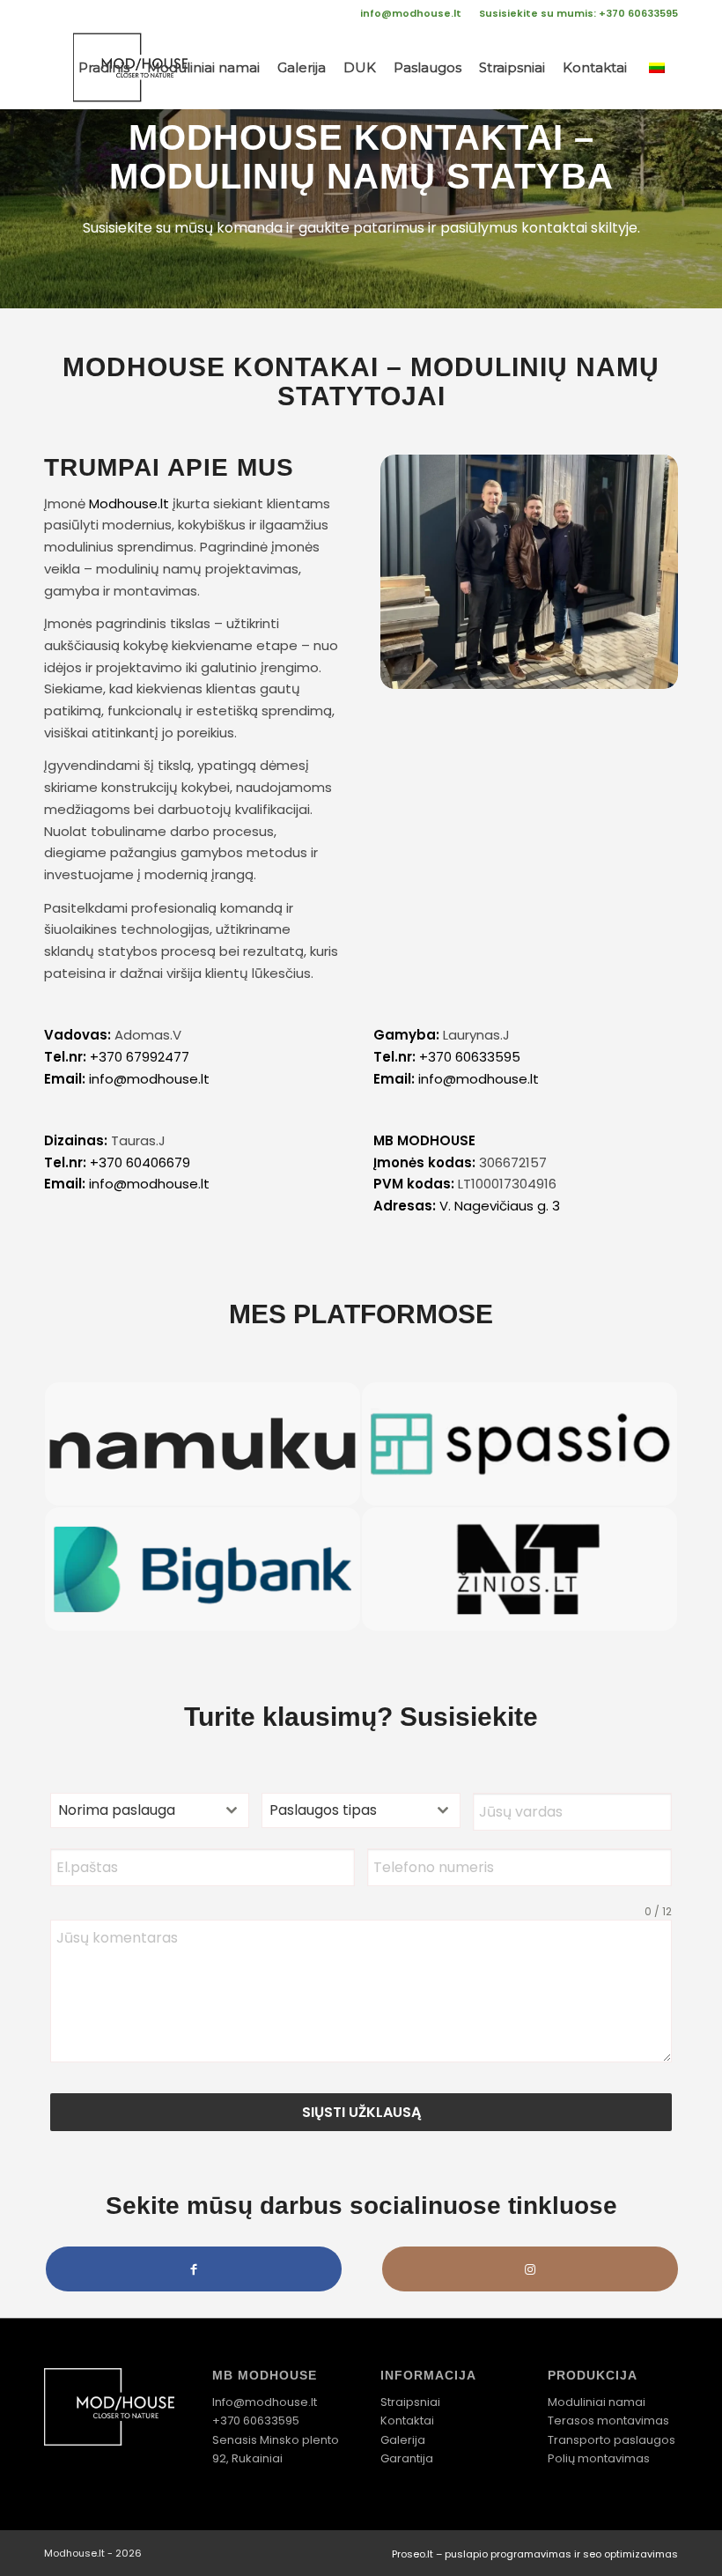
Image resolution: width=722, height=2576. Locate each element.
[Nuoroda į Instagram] (530, 2269)
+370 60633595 (470, 1057)
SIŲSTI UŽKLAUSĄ (361, 2112)
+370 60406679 (140, 1162)
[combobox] (150, 1810)
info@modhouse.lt (411, 13)
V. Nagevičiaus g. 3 (500, 1206)
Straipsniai (410, 2402)
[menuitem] (411, 13)
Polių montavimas (599, 2458)
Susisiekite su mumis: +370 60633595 (578, 13)
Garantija (407, 2458)
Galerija (403, 2440)
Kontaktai (407, 2421)
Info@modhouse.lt (265, 2402)
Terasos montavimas (608, 2421)
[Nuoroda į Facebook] (194, 2269)
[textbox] (133, 1810)
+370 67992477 (140, 1057)
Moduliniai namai (597, 2402)
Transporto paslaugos (611, 2440)
